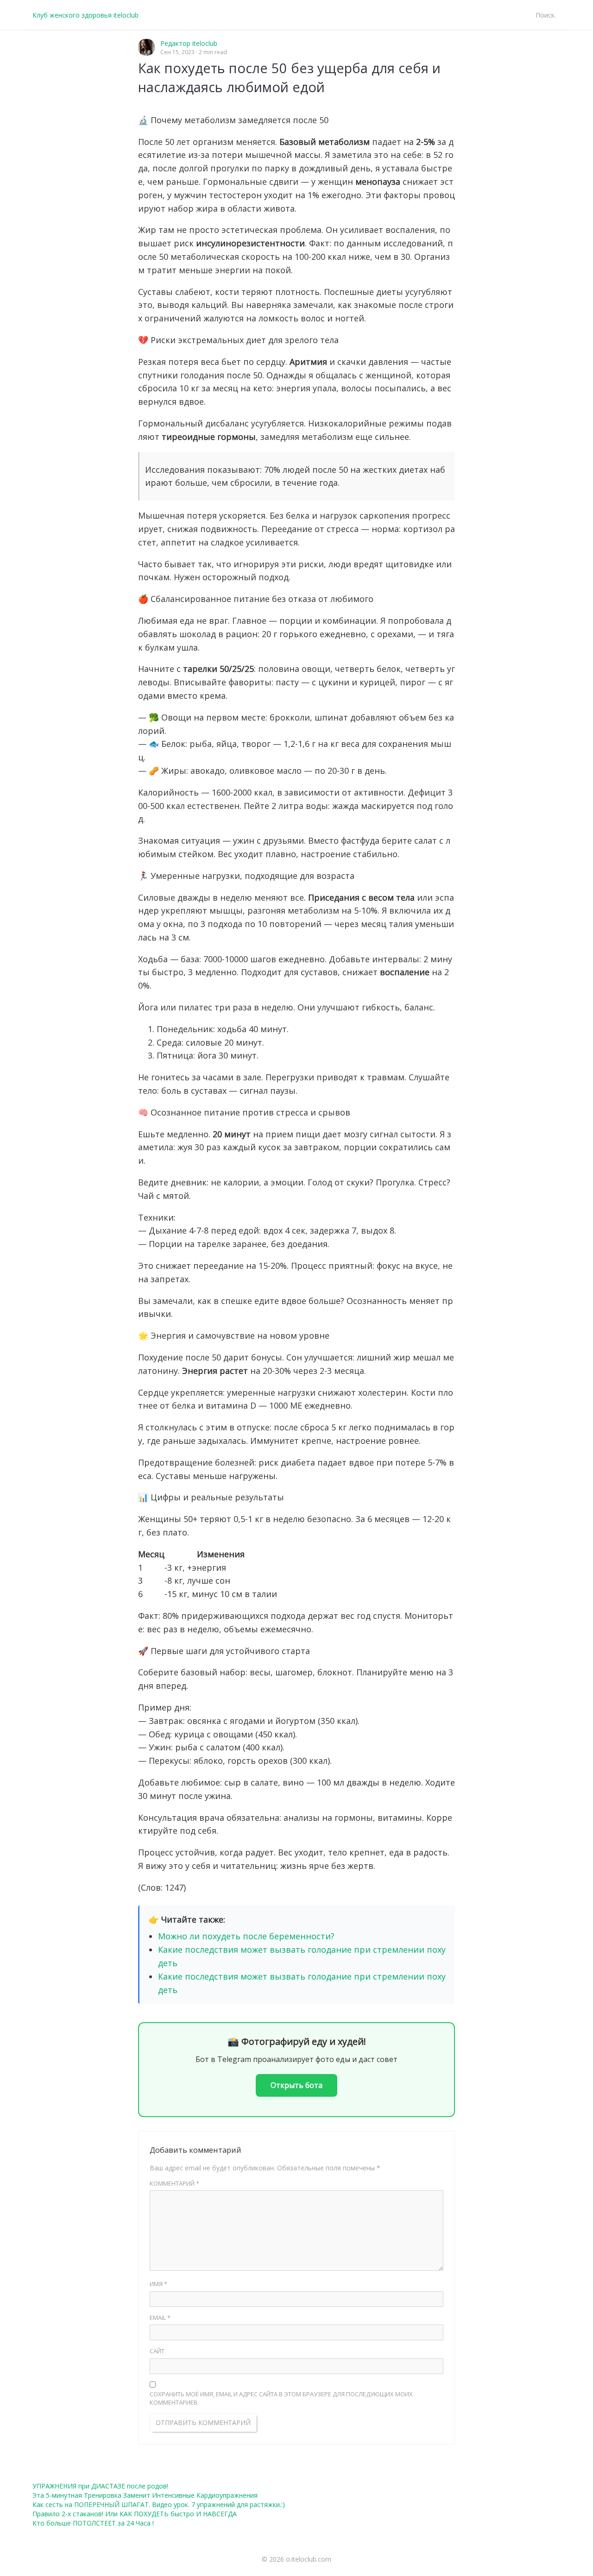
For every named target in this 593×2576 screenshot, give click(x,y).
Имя (158, 2284)
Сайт (157, 2351)
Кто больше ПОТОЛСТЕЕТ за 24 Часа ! (93, 2523)
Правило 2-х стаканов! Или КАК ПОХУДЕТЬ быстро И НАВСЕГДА (135, 2514)
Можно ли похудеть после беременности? (246, 1936)
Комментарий (174, 2183)
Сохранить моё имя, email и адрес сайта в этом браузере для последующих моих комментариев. (281, 2398)
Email (160, 2318)
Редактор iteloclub (189, 43)
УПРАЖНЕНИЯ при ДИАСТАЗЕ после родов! (100, 2486)
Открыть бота (296, 2085)
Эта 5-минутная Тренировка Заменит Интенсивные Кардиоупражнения (145, 2495)
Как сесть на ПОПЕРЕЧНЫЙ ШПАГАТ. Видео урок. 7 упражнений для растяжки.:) (159, 2504)
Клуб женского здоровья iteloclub (85, 15)
